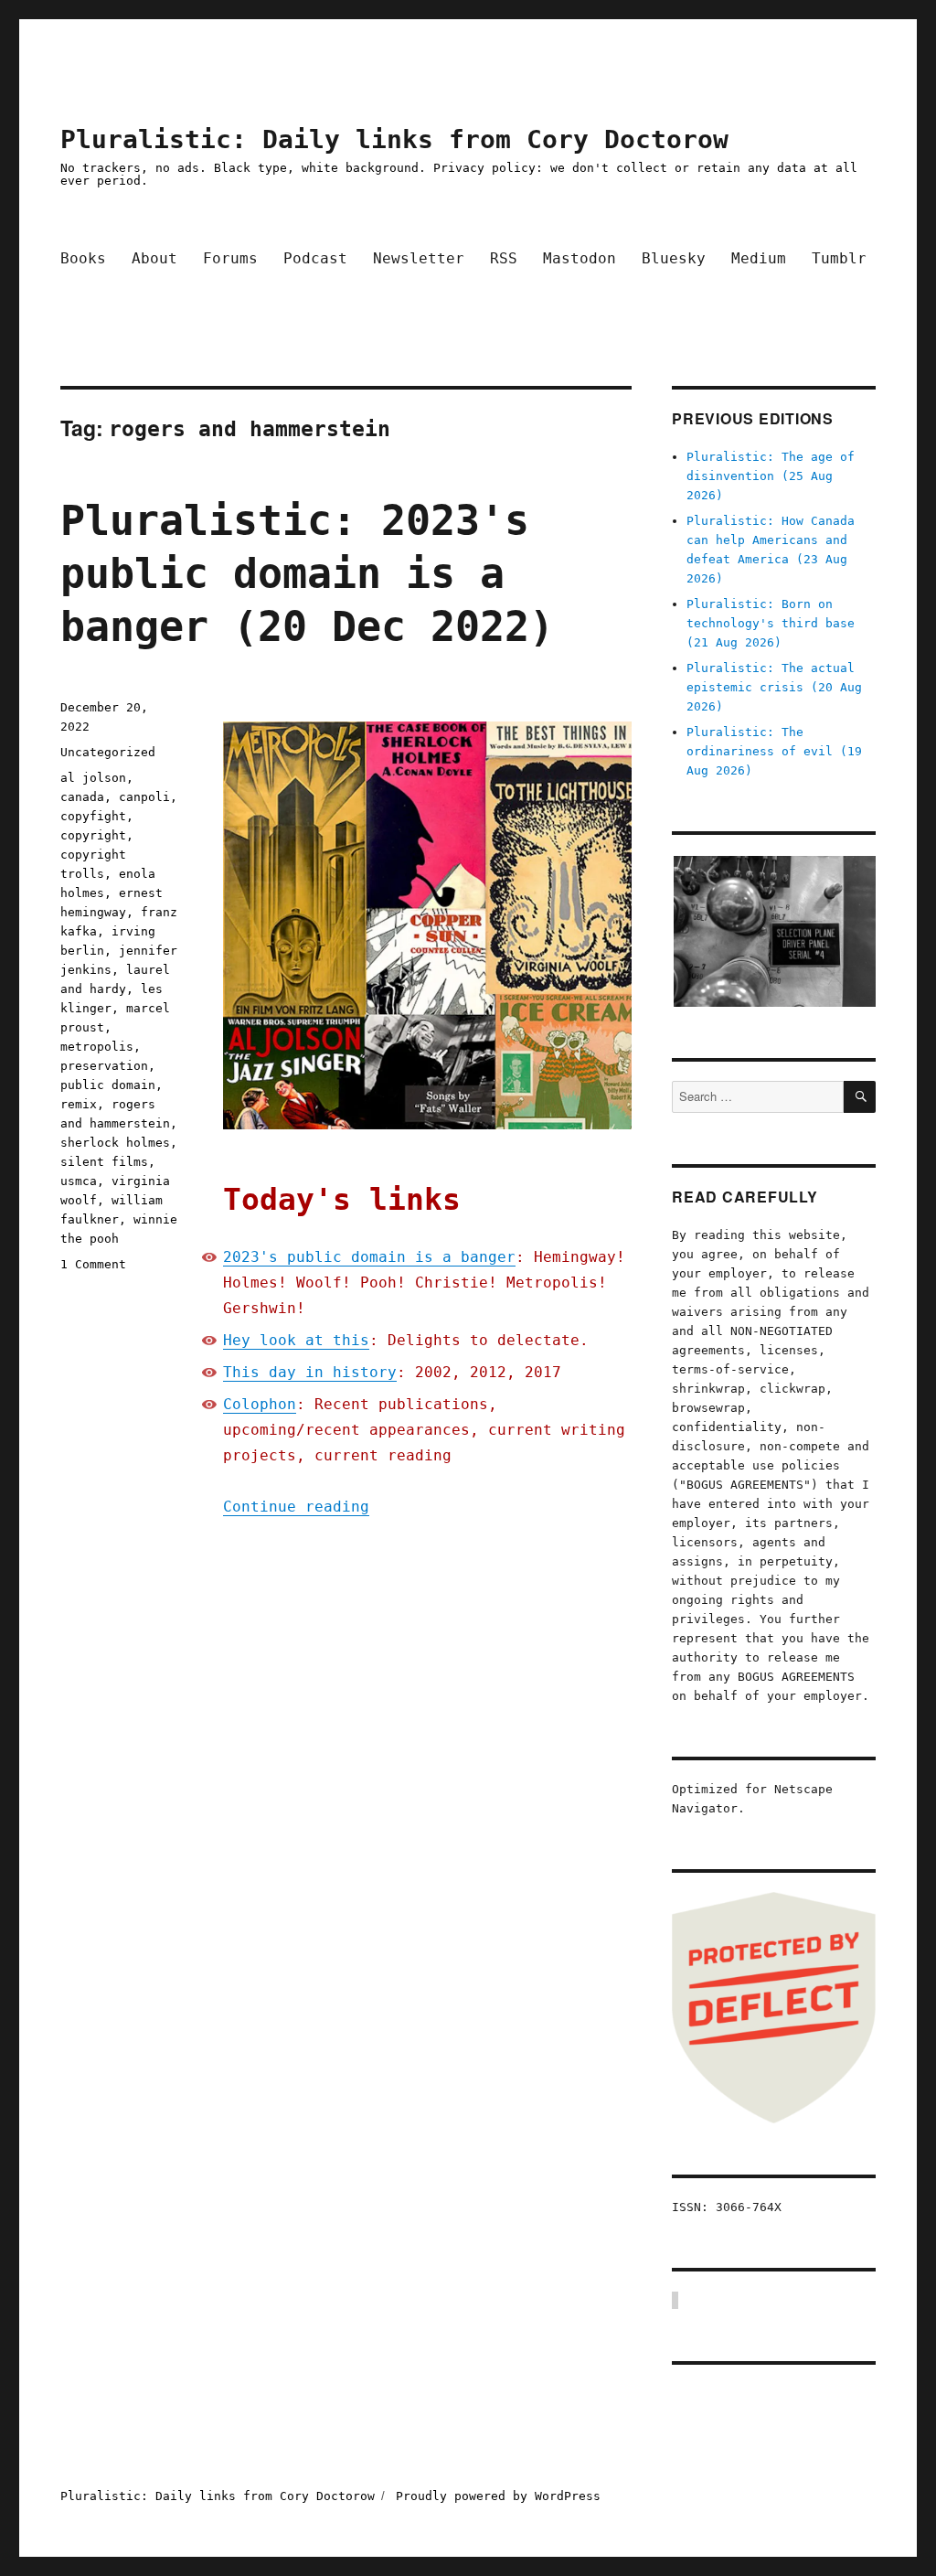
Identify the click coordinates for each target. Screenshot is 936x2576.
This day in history (310, 1372)
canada (82, 797)
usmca (79, 1181)
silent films (104, 1162)
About (154, 258)
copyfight (93, 816)
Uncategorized (108, 752)
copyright (93, 835)
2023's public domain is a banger (369, 1257)
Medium (759, 258)
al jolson (93, 778)
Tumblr (839, 258)
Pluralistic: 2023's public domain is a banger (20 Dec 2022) (307, 574)
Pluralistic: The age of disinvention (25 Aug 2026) (771, 476)
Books (83, 258)
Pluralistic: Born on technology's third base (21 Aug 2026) (771, 623)
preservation (104, 1066)
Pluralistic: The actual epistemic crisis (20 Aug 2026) (774, 687)
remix (79, 1104)
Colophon (260, 1404)
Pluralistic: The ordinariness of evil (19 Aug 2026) (774, 751)
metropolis (97, 1047)
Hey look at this (296, 1340)
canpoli (144, 797)
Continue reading (296, 1507)
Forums (230, 258)
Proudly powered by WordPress (498, 2496)
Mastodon (580, 258)
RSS (504, 258)
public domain (108, 1085)
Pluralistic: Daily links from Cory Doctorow (394, 139)
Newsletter (419, 258)
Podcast (315, 258)
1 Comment (93, 1264)
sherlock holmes (115, 1143)
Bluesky (674, 258)
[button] (774, 932)
